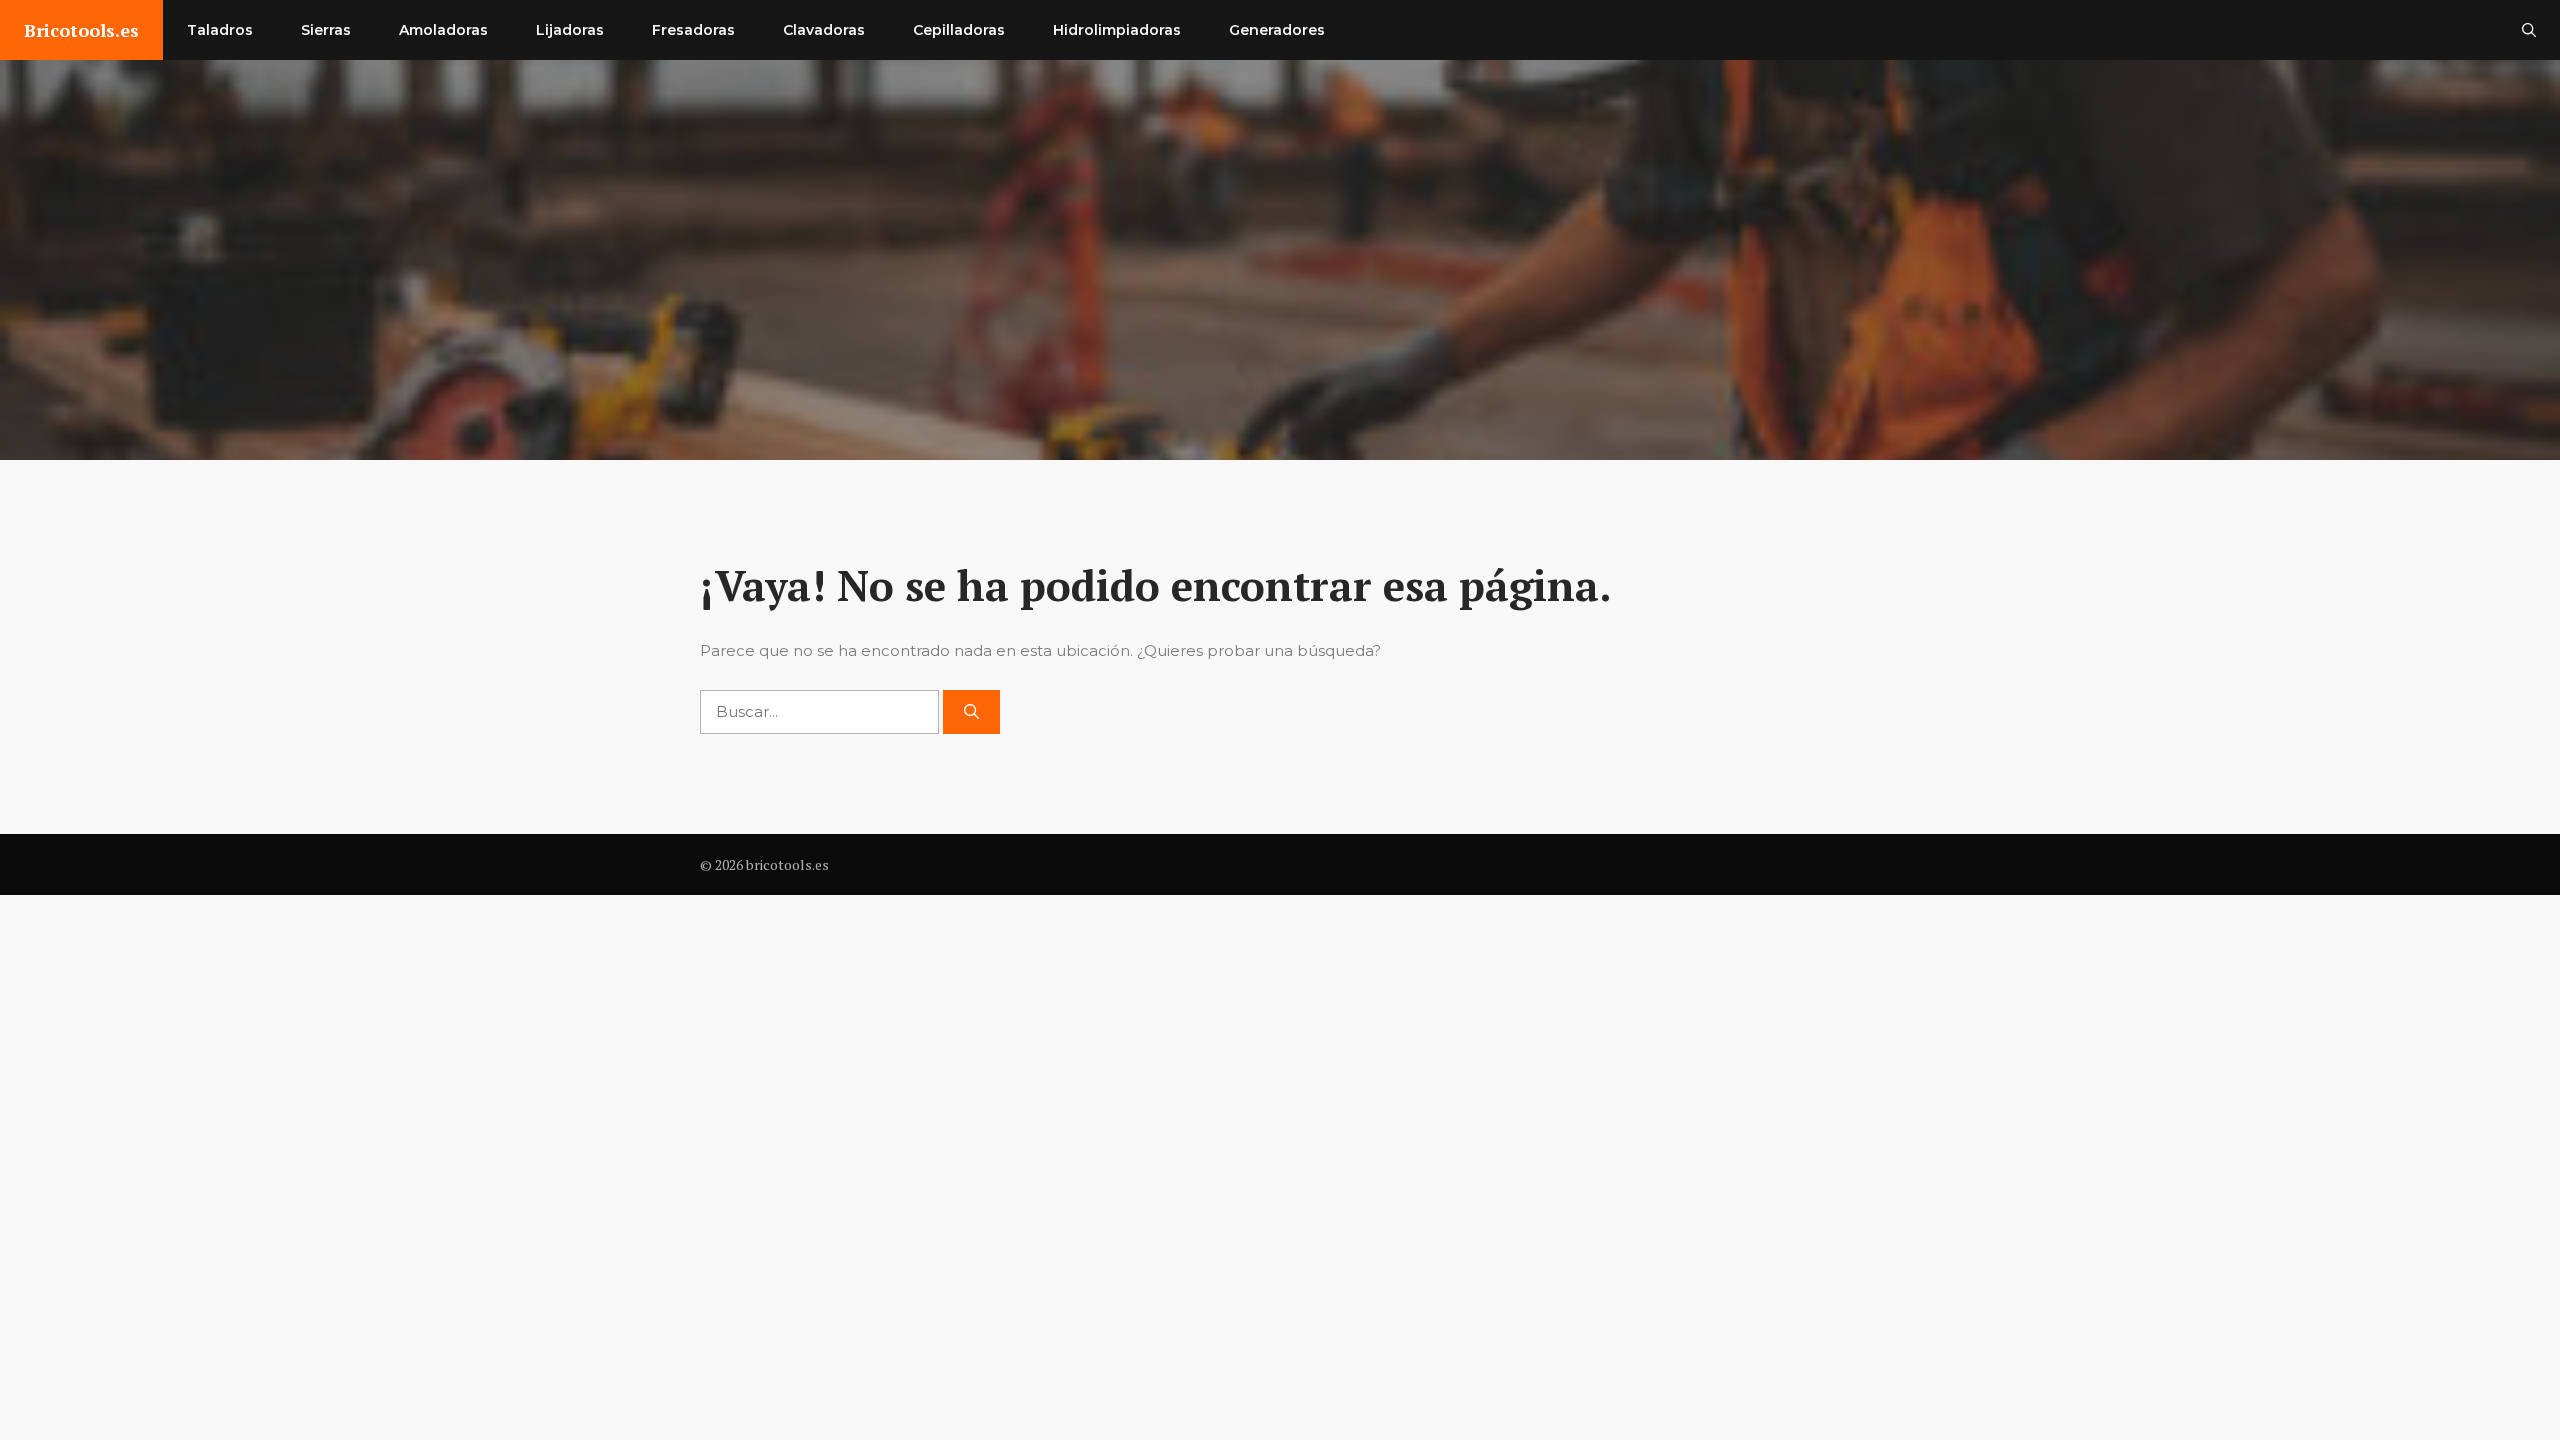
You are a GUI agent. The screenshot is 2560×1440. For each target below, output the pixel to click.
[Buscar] (971, 712)
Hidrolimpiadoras (1117, 30)
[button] (2529, 30)
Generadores (1277, 30)
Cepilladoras (959, 30)
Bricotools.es (81, 30)
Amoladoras (443, 30)
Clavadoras (824, 30)
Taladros (220, 30)
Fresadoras (693, 30)
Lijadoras (570, 30)
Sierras (326, 30)
